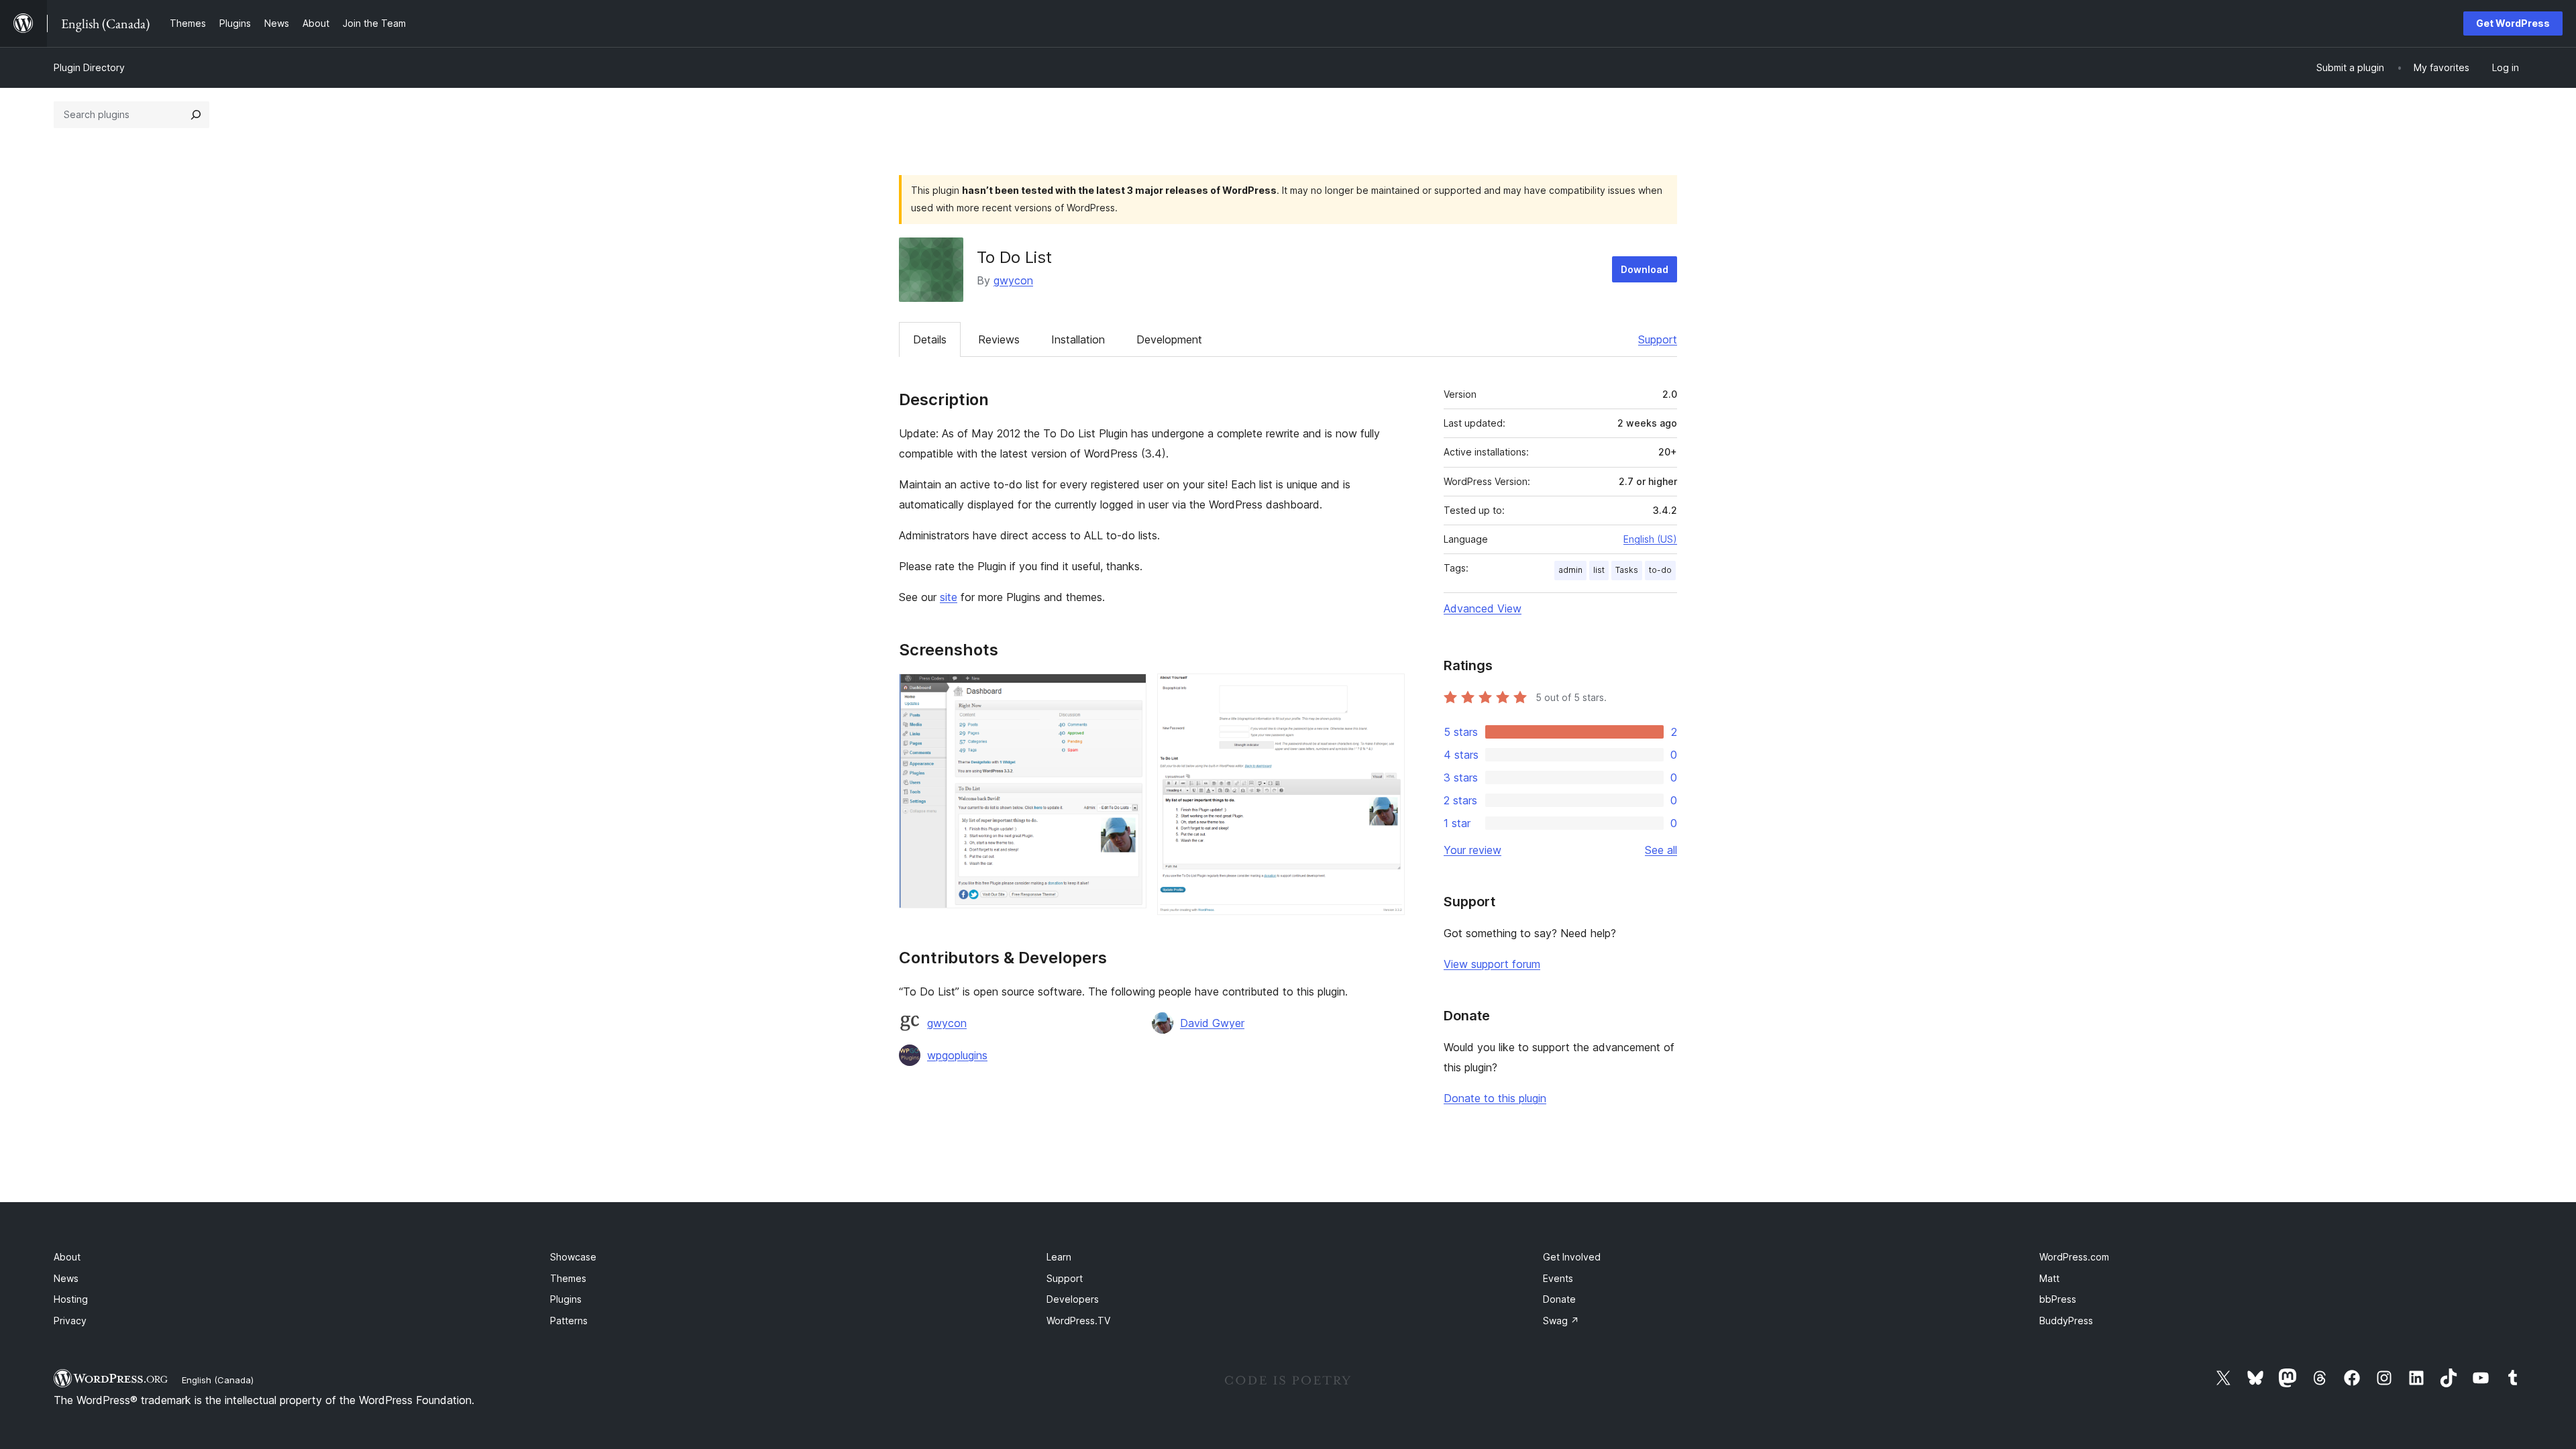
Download (1645, 269)
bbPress (2058, 1299)
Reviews (999, 339)
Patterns (569, 1321)
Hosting (71, 1299)
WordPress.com (2074, 1257)
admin (1570, 570)
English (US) (1650, 539)
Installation (1078, 339)
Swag (1561, 1321)
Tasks (1627, 570)
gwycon (1013, 280)
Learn (1059, 1257)
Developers (1073, 1299)
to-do (1660, 570)
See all (1661, 850)
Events (1558, 1278)
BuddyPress (2066, 1321)
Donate (1559, 1299)
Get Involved (1572, 1257)
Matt (2049, 1278)
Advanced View (1483, 608)
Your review (1472, 850)
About (67, 1257)
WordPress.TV (1078, 1321)
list (1599, 570)
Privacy (70, 1321)
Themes (568, 1278)
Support (1658, 339)
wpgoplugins (957, 1055)
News (66, 1278)
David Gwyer (1212, 1023)
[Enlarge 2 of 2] (1387, 692)
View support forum (1492, 964)
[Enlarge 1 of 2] (1128, 692)
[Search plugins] (196, 115)
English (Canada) (218, 1380)
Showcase (573, 1257)
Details (930, 339)
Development (1169, 339)
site (949, 597)
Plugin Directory (89, 67)
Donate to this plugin (1495, 1098)
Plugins (566, 1299)
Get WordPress (2513, 23)
